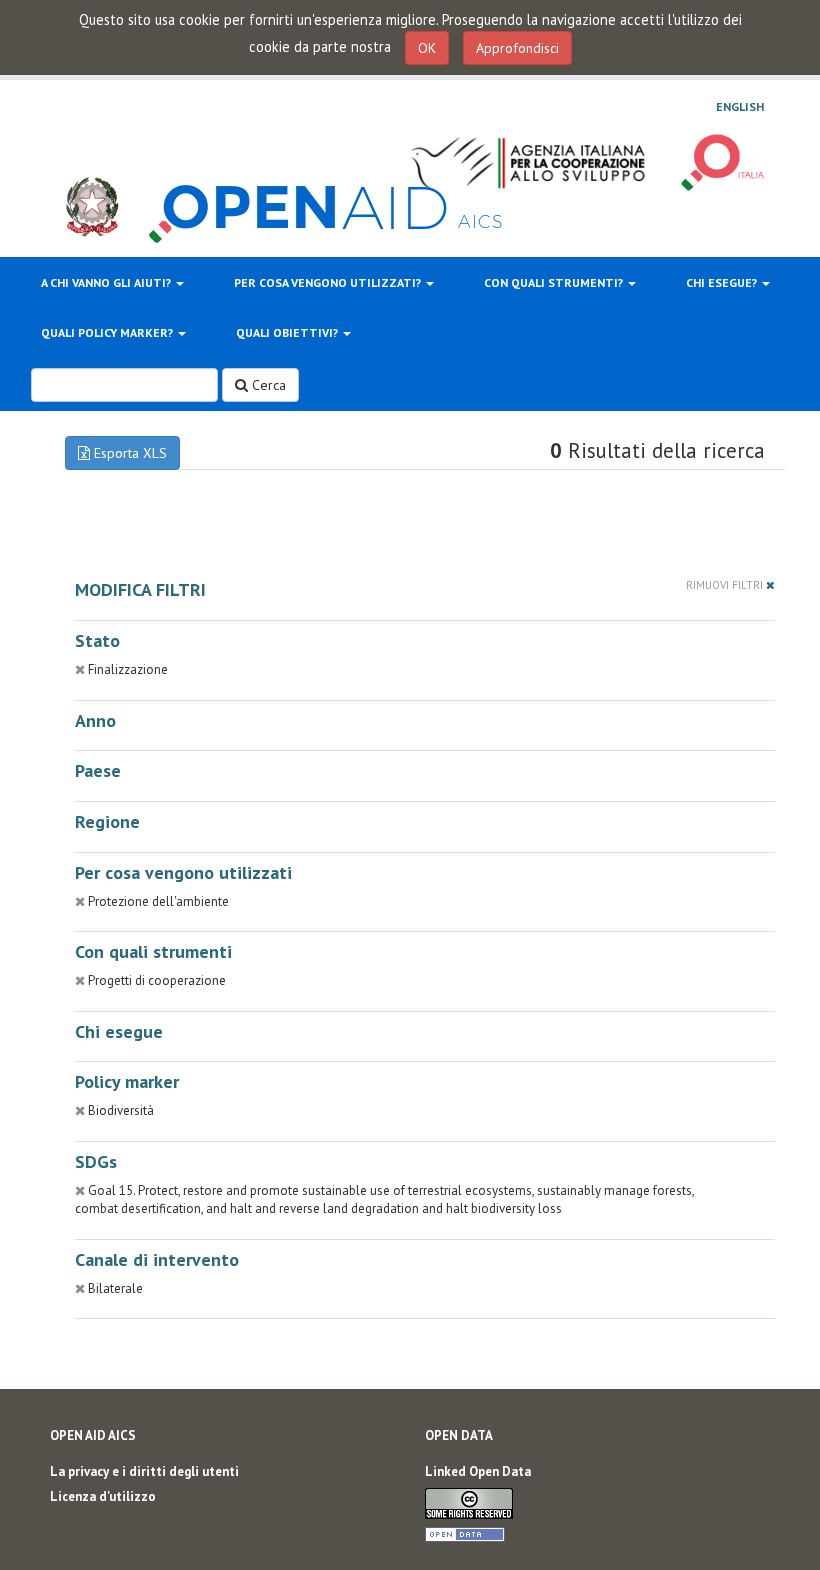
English (740, 107)
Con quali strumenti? (555, 282)
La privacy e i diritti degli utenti (144, 1471)
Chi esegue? (723, 282)
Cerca (267, 385)
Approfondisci (517, 48)
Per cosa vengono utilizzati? (329, 282)
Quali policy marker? (108, 332)
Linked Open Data (478, 1471)
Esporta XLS (128, 453)
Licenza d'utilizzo (103, 1496)
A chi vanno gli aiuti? (107, 282)
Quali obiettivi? (288, 332)
